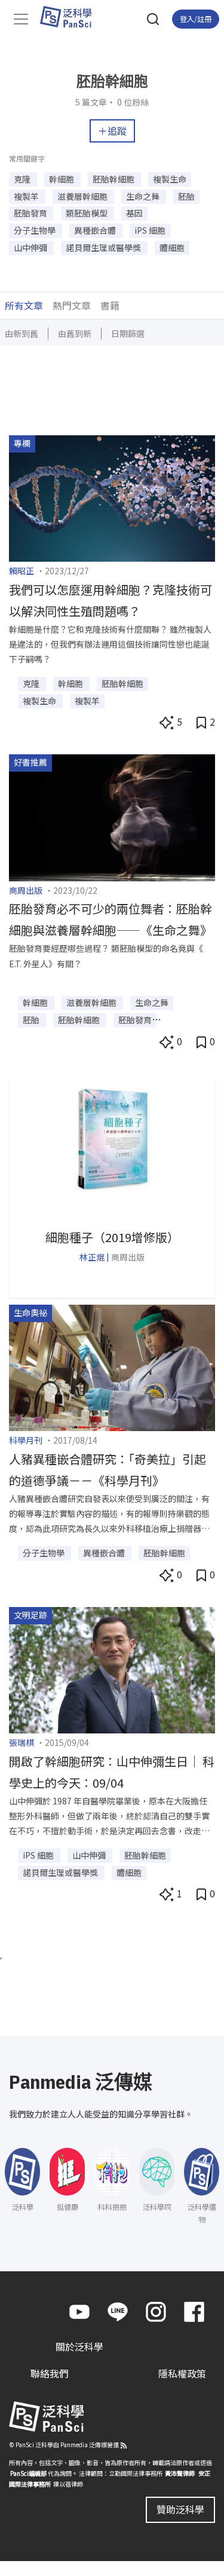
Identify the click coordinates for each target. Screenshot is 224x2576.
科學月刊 (26, 1440)
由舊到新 (75, 333)
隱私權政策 (182, 2373)
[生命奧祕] (112, 1366)
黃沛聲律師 (180, 2473)
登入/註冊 (196, 19)
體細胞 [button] (172, 247)
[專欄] (112, 497)
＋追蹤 (112, 131)
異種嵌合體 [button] (96, 230)
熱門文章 (72, 305)
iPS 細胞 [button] (150, 230)
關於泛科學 (79, 2346)
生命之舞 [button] (144, 196)
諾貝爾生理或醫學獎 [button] (104, 247)
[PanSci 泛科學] (71, 17)
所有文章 (24, 305)
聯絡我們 (50, 2373)
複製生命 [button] (170, 179)
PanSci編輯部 (28, 2473)
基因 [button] (134, 213)
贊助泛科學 (180, 2509)
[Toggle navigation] (21, 19)
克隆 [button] (23, 179)
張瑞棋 (22, 1742)
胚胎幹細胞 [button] (114, 179)
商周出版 (26, 890)
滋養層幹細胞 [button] (83, 196)
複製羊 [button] (27, 196)
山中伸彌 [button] (31, 247)
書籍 (110, 305)
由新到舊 (22, 333)
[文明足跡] (112, 1668)
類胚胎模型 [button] (88, 213)
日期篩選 (128, 333)
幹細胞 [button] (62, 179)
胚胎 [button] (186, 196)
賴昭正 (22, 571)
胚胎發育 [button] (31, 213)
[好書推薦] (112, 816)
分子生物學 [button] (36, 230)
